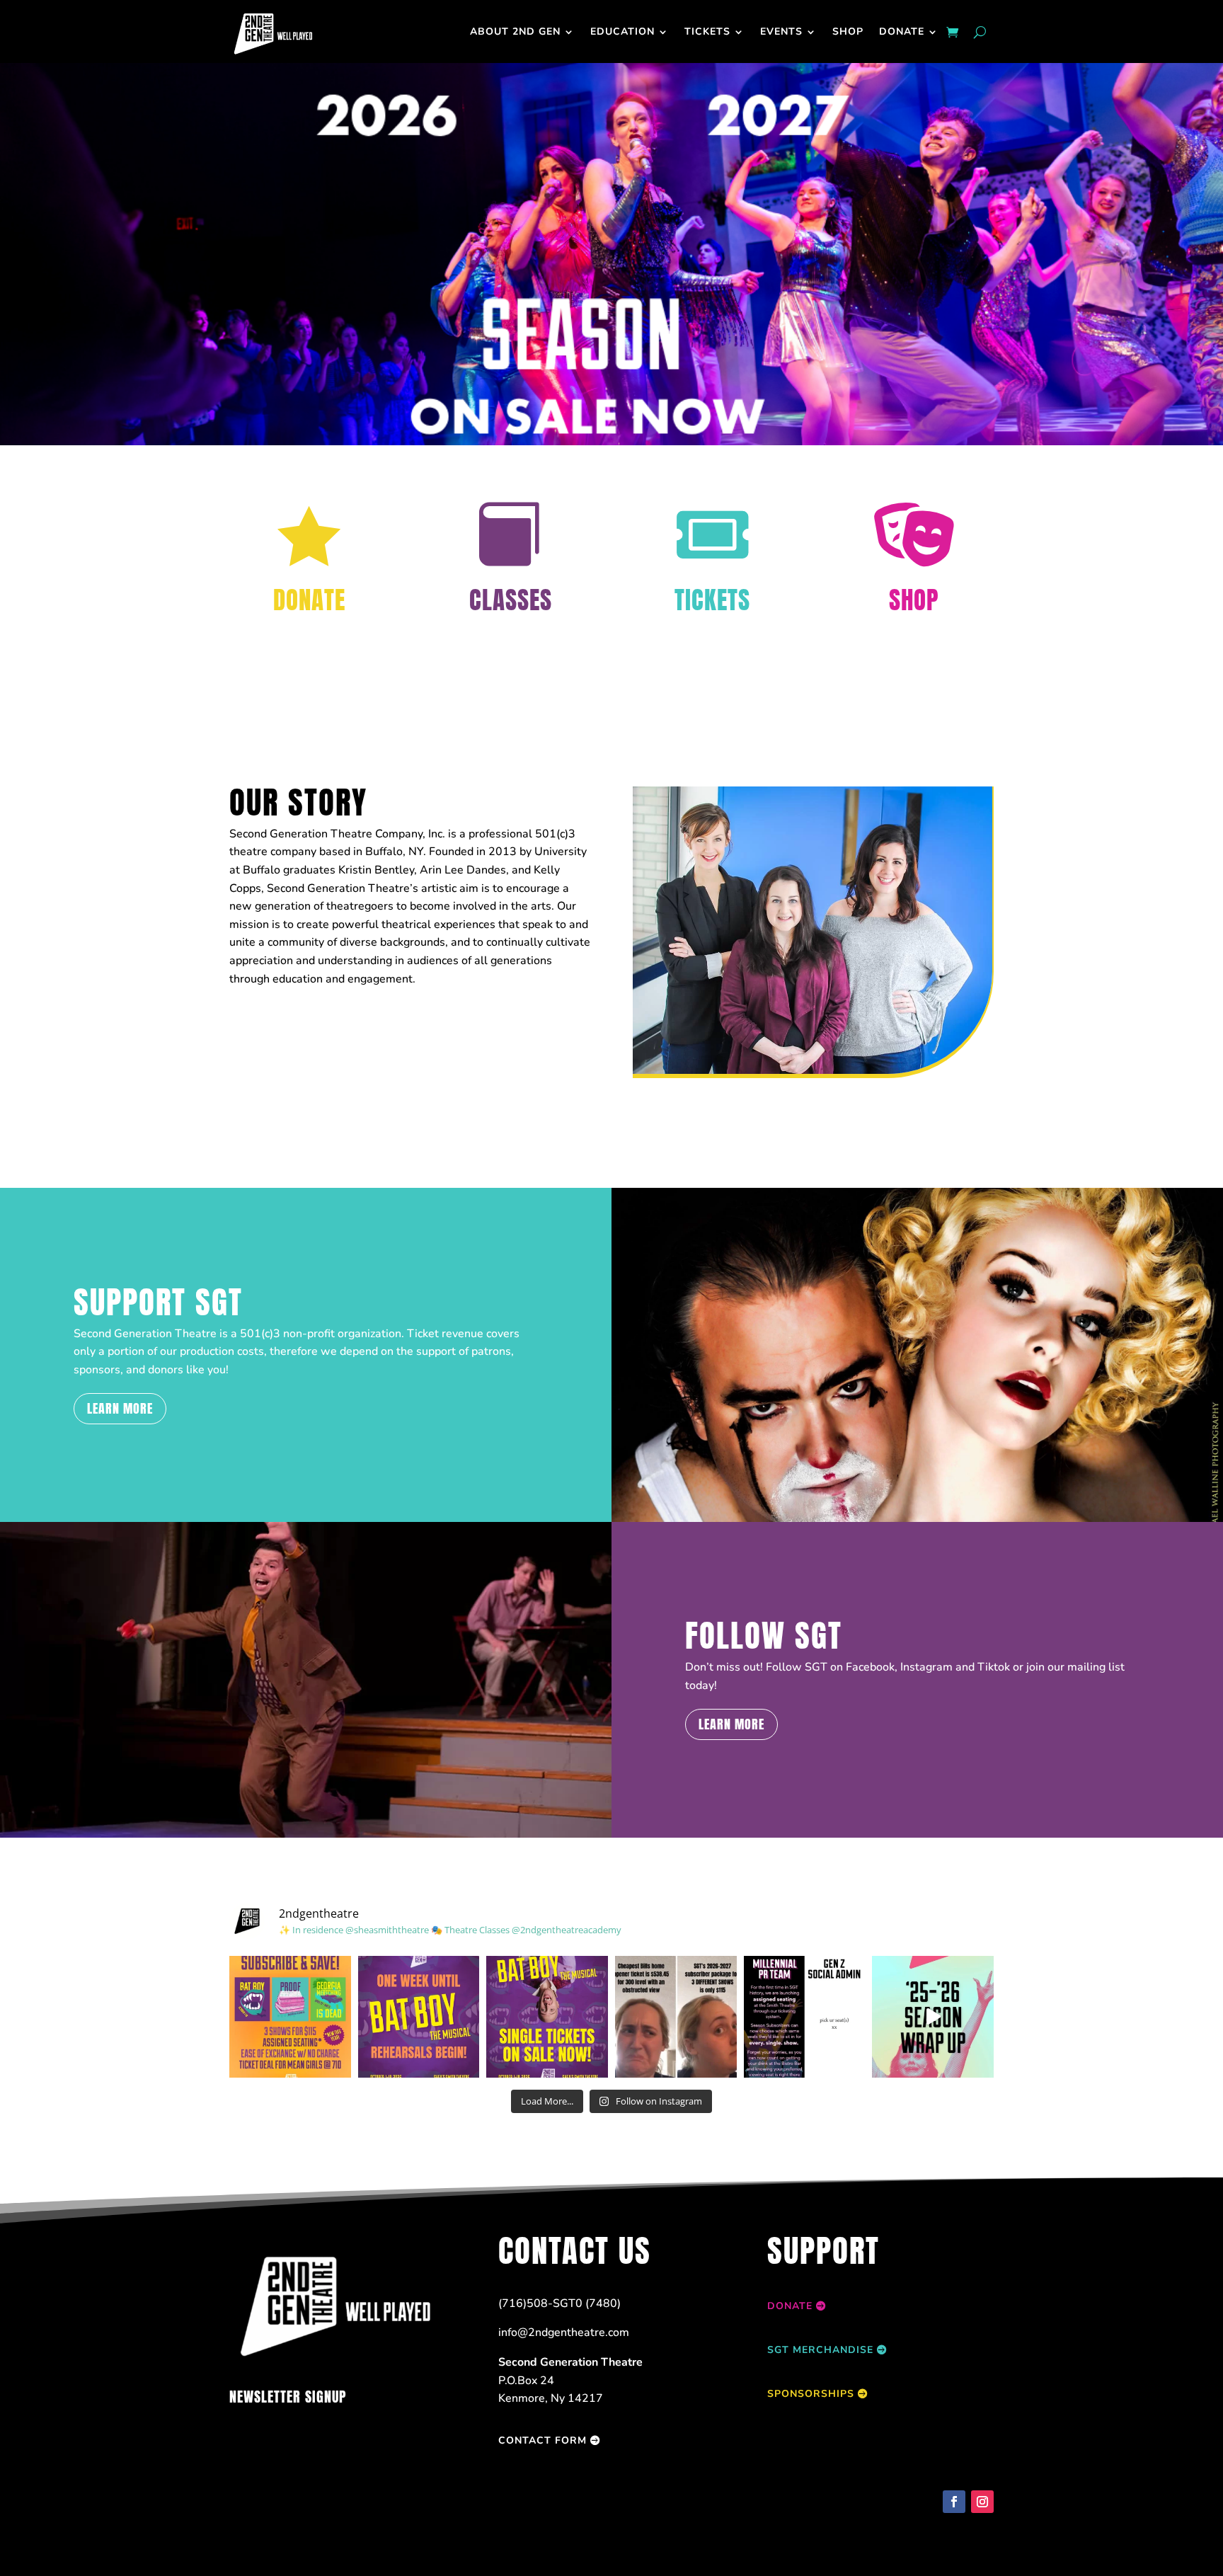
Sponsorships (811, 2394)
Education (622, 32)
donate (790, 2306)
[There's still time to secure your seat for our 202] (290, 2017)
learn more (120, 1408)
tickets (707, 32)
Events (781, 32)
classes (511, 600)
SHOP (914, 600)
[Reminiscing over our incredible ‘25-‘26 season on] (933, 2017)
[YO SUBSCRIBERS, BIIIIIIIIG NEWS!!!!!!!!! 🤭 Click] (805, 2017)
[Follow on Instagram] (982, 2502)
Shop (848, 32)
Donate (902, 32)
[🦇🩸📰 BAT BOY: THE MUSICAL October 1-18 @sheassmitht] (547, 2017)
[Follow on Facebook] (954, 2502)
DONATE (309, 600)
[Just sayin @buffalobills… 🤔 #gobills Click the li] (676, 2017)
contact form (542, 2440)
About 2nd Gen (515, 32)
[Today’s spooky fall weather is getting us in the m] (419, 2017)
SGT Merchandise (820, 2350)
